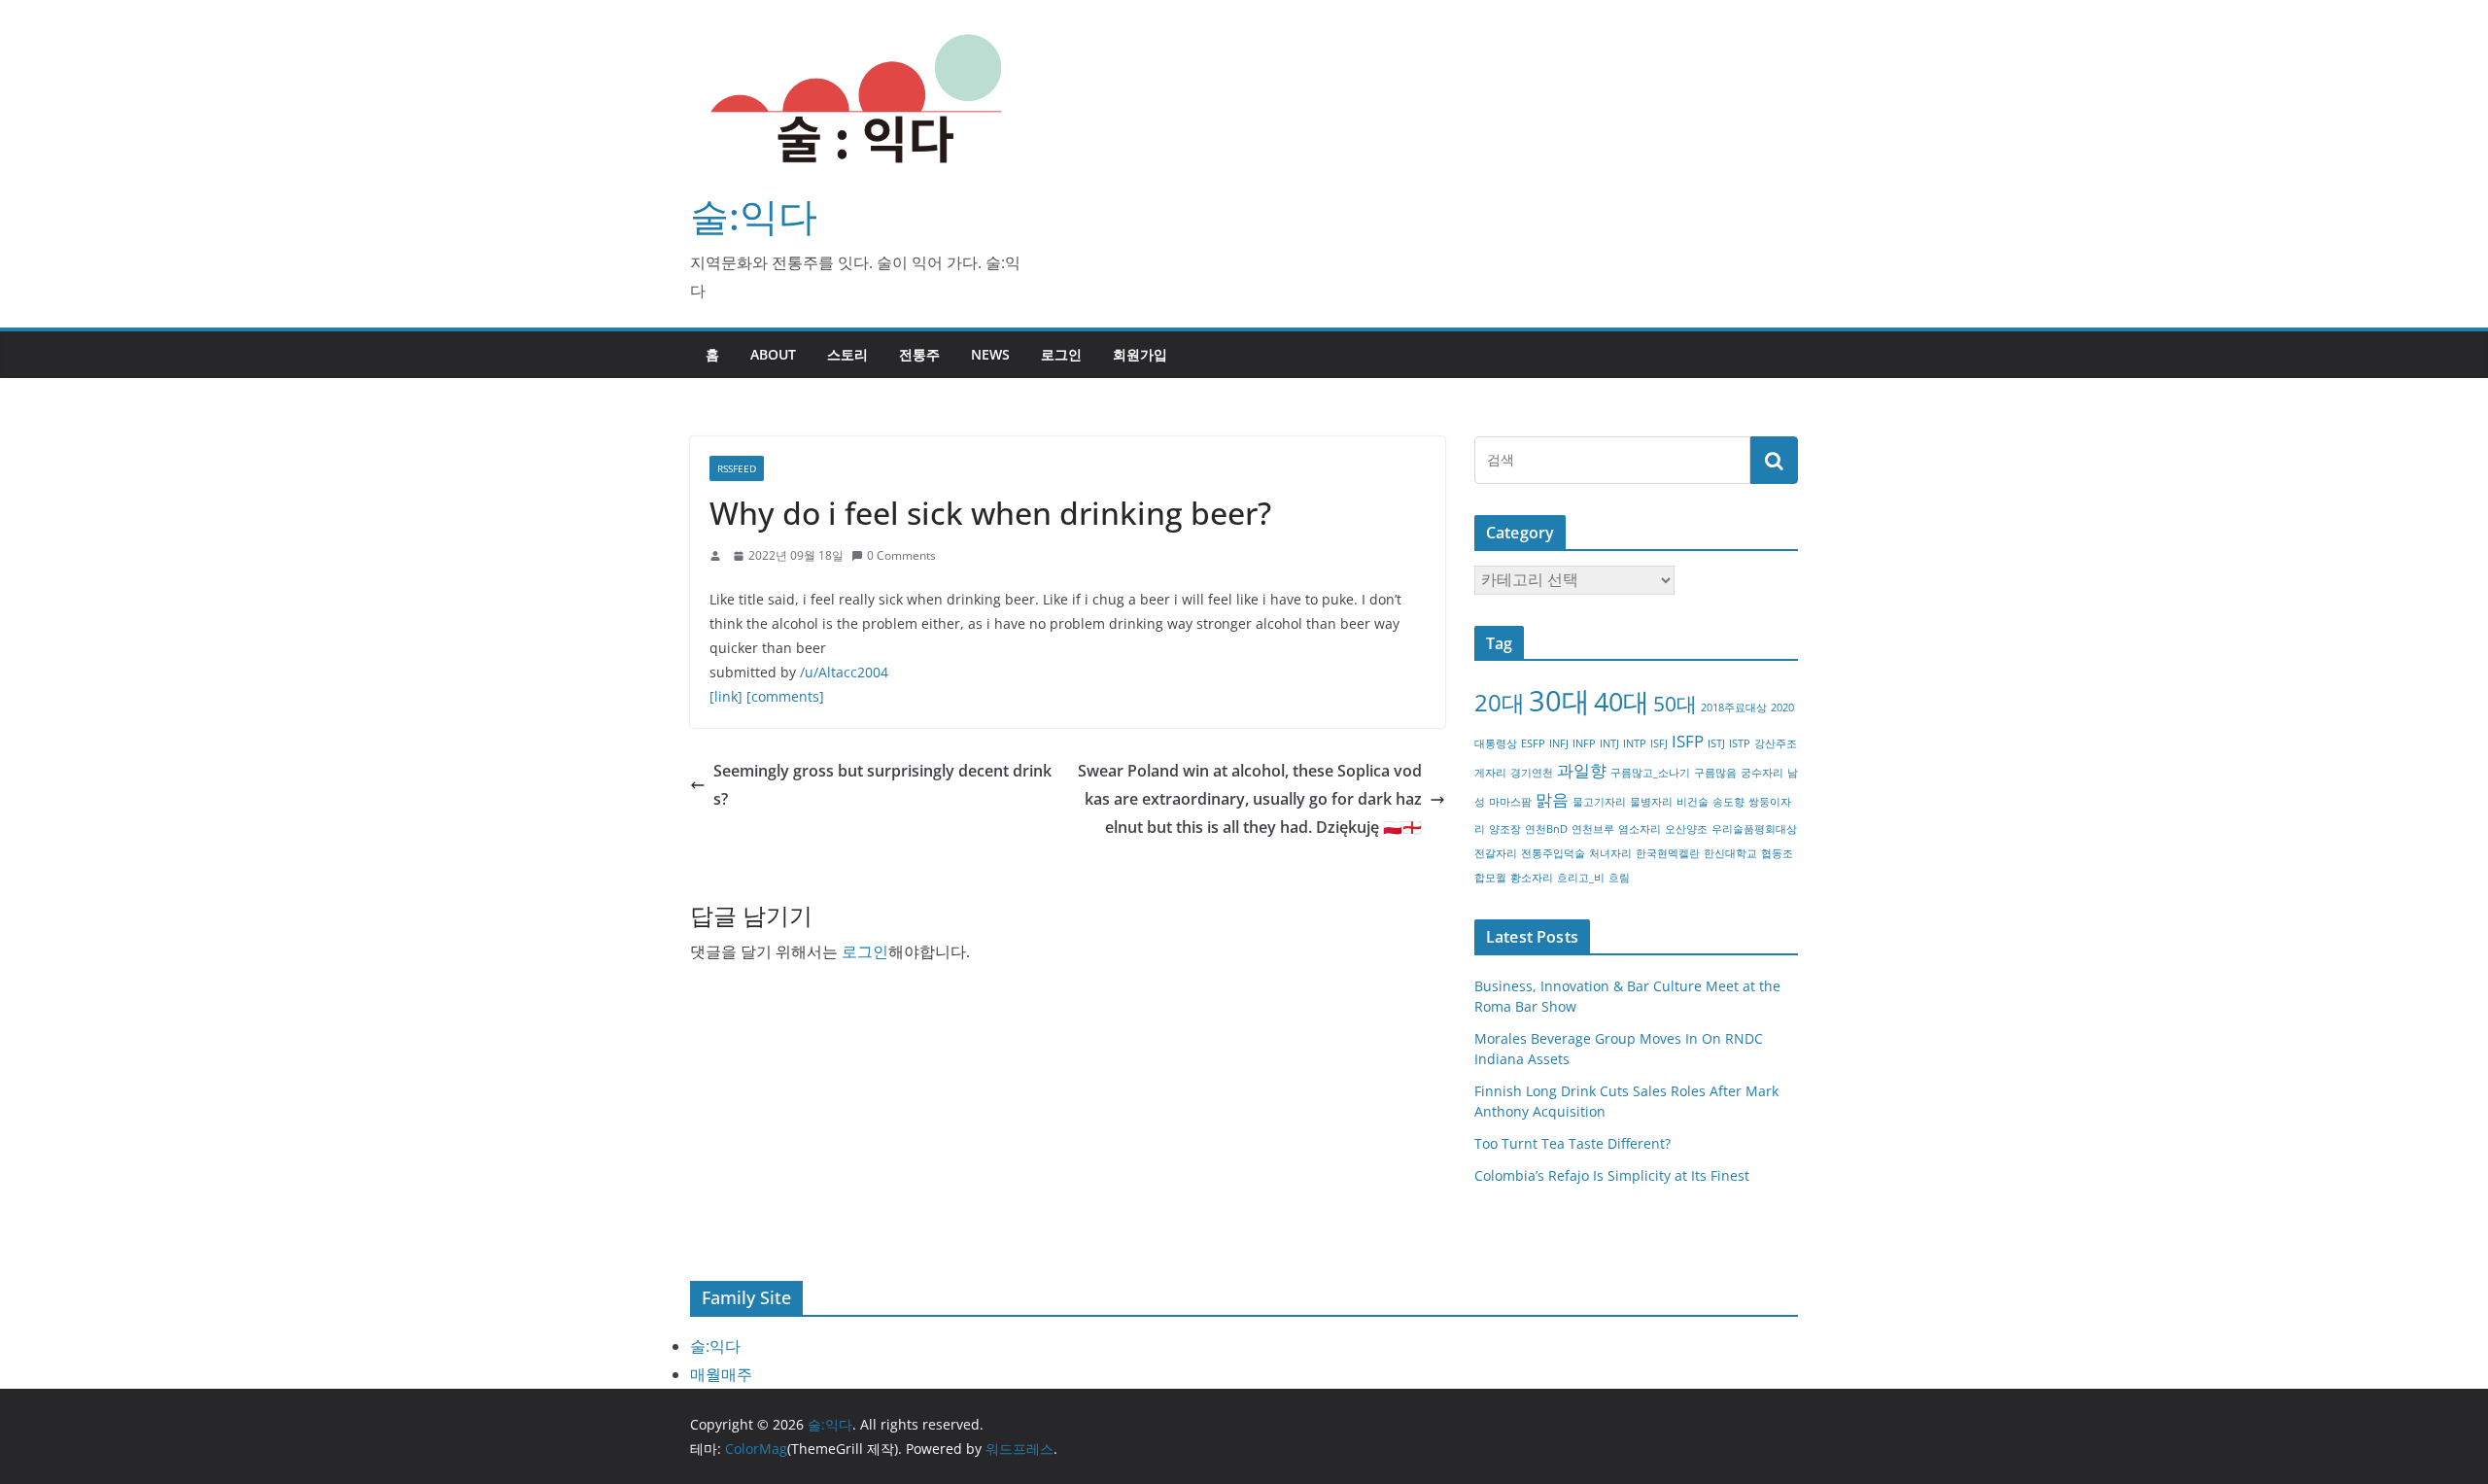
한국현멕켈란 (1668, 853)
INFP (1584, 743)
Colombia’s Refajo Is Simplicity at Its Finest (1612, 1175)
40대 (1622, 701)
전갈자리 (1496, 853)
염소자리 (1640, 829)
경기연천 (1532, 773)
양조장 (1505, 829)
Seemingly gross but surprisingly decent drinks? (882, 785)
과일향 (1582, 770)
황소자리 (1532, 878)
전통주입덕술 (1553, 853)
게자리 (1490, 773)
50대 (1675, 704)
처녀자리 (1610, 853)
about (773, 354)
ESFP (1533, 743)
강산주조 (1776, 743)
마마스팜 (1510, 802)
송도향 (1728, 802)
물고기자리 (1599, 802)
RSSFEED (737, 468)
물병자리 (1651, 802)
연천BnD (1546, 829)
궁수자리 (1762, 773)
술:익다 (754, 215)
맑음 (1552, 799)
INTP (1635, 743)
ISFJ (1659, 743)
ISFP (1688, 741)
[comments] (785, 696)
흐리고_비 (1581, 878)
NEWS (990, 354)
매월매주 (721, 1374)
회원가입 (1140, 354)
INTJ (1609, 743)
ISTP (1740, 743)
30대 (1559, 701)
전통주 (919, 354)
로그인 (1061, 354)
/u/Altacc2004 (844, 672)
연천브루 (1593, 829)
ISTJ (1716, 743)
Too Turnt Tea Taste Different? (1572, 1143)
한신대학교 (1730, 853)
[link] (726, 696)
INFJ (1559, 743)
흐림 (1619, 878)
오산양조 (1686, 829)
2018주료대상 (1734, 707)
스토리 (847, 354)
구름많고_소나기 (1650, 773)
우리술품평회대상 (1754, 829)
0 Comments (901, 555)
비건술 (1693, 802)
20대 (1500, 702)
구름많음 (1715, 773)
